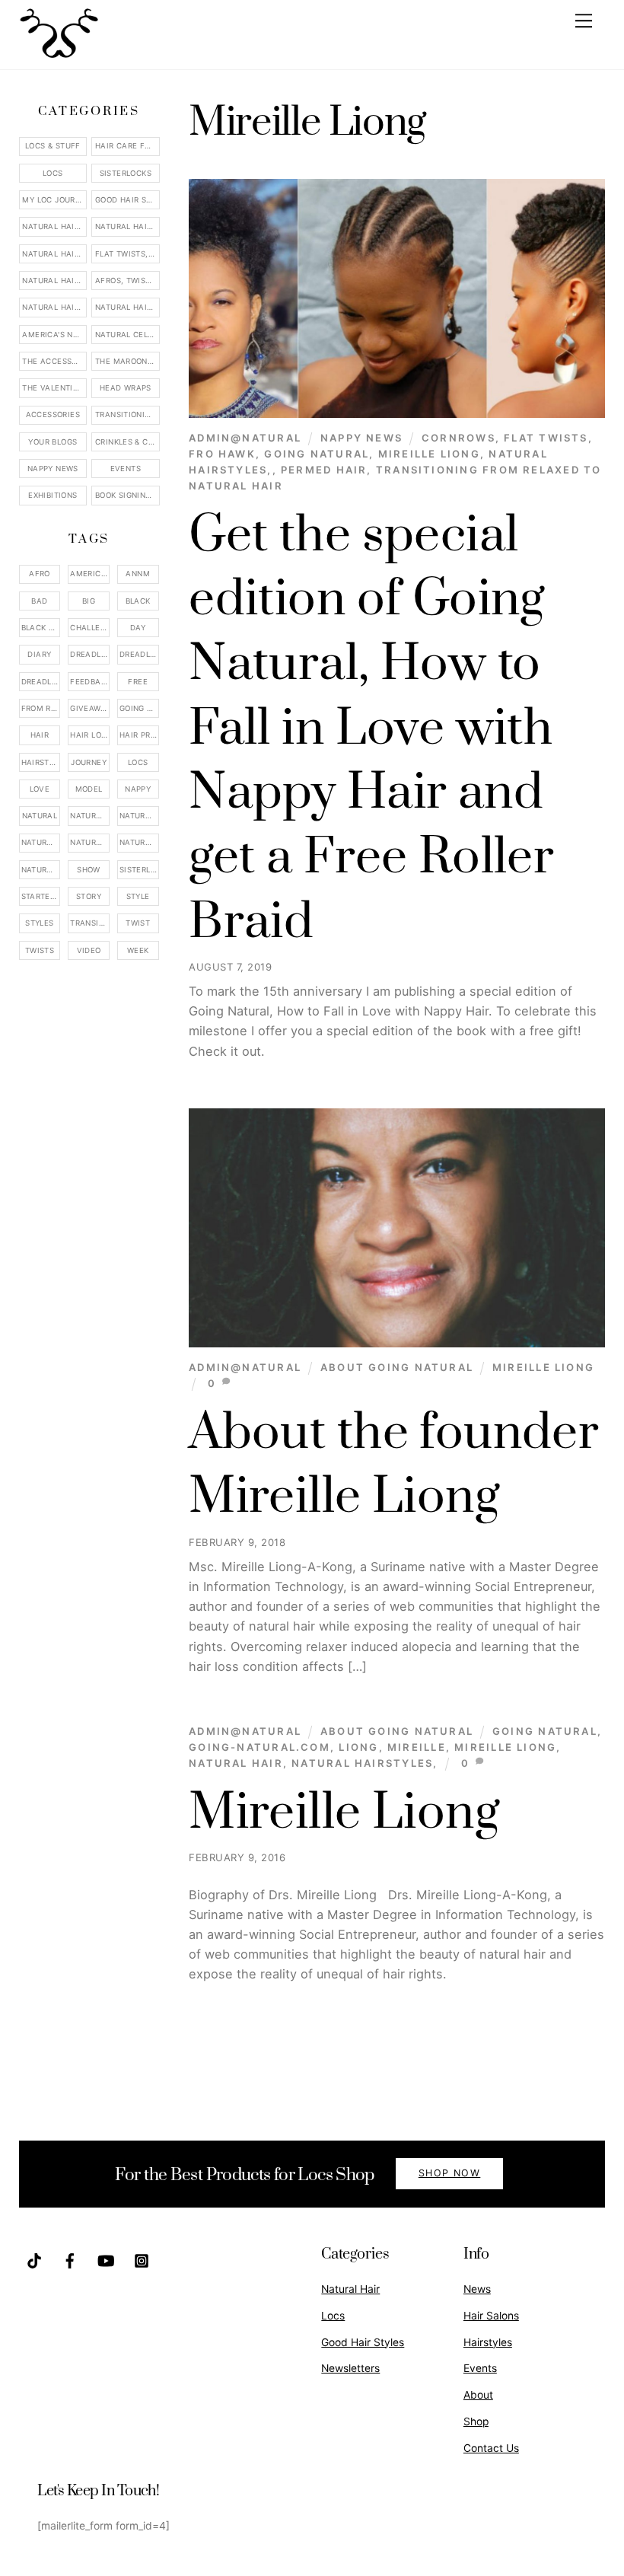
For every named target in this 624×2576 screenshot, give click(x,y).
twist (138, 923)
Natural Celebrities (127, 335)
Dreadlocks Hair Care (139, 654)
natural (40, 816)
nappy (138, 789)
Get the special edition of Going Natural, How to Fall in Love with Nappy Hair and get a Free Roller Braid (371, 729)
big (89, 601)
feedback (90, 682)
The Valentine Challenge (54, 388)
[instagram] (142, 2259)
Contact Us (491, 2448)
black (138, 601)
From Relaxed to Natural (41, 708)
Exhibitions (53, 495)
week (138, 950)
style (138, 896)
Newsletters (350, 2368)
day (138, 628)
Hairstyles (488, 2342)
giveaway (90, 708)
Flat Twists (546, 438)
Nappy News (361, 438)
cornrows (458, 438)
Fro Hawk (222, 454)
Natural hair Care (139, 816)
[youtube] (106, 2259)
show (89, 870)
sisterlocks (139, 870)
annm (138, 574)
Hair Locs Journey (90, 735)
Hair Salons (491, 2316)
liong (358, 1747)
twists (40, 950)
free (138, 682)
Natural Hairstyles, (365, 1763)
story (89, 896)
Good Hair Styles (127, 200)
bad (39, 601)
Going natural (317, 454)
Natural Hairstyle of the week (54, 281)
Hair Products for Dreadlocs (139, 735)
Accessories (53, 414)
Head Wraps (126, 388)
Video (89, 950)
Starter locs (41, 896)
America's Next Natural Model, (90, 574)
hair (40, 735)
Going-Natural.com (259, 1747)
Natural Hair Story (90, 842)
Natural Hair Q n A (54, 254)
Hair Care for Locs (127, 146)
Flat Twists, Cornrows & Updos (127, 254)
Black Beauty (41, 628)
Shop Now (450, 2173)
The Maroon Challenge (127, 361)
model (89, 789)
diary (39, 654)
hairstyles (41, 762)
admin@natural (245, 438)
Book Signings (126, 495)
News (477, 2289)
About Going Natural (397, 1367)
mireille (417, 1747)
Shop (476, 2421)
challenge (90, 628)
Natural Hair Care (127, 226)
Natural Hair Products (41, 842)
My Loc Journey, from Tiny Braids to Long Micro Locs (54, 200)
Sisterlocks (126, 173)
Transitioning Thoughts (127, 414)
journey (89, 762)
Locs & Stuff (53, 146)
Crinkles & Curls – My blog (127, 442)
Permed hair (324, 470)
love (40, 789)
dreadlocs (41, 682)
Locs (53, 173)
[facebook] (70, 2259)
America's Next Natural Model (54, 335)
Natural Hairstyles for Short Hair (54, 307)
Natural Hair (236, 1763)
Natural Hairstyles (54, 226)
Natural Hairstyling (41, 870)
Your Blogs (53, 442)
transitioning (90, 923)
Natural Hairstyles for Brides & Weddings (127, 307)
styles (39, 923)
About (478, 2395)
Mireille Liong (429, 454)
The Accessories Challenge (54, 361)
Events (126, 469)
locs (138, 762)
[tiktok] (34, 2259)
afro (40, 574)
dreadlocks (90, 654)
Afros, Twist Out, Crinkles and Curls (127, 281)
